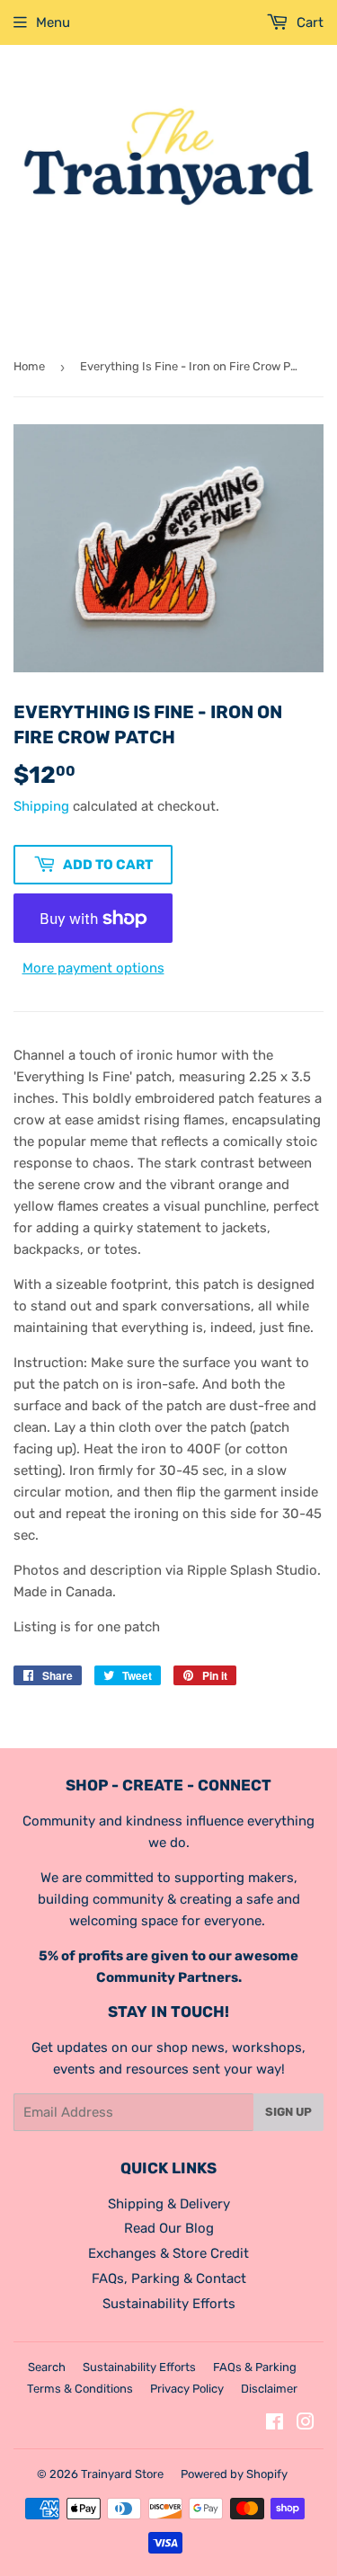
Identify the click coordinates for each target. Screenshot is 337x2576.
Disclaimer (269, 2389)
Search (47, 2367)
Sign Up (288, 2112)
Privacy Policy (187, 2389)
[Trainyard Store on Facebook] (275, 2424)
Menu (53, 22)
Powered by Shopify (234, 2474)
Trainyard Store (122, 2474)
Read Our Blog (169, 2228)
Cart (308, 22)
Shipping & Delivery (169, 2204)
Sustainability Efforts (169, 2304)
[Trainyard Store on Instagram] (306, 2424)
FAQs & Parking (255, 2367)
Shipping (41, 806)
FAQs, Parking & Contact (169, 2278)
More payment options (93, 968)
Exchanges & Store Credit (168, 2253)
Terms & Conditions (80, 2389)
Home (29, 366)
